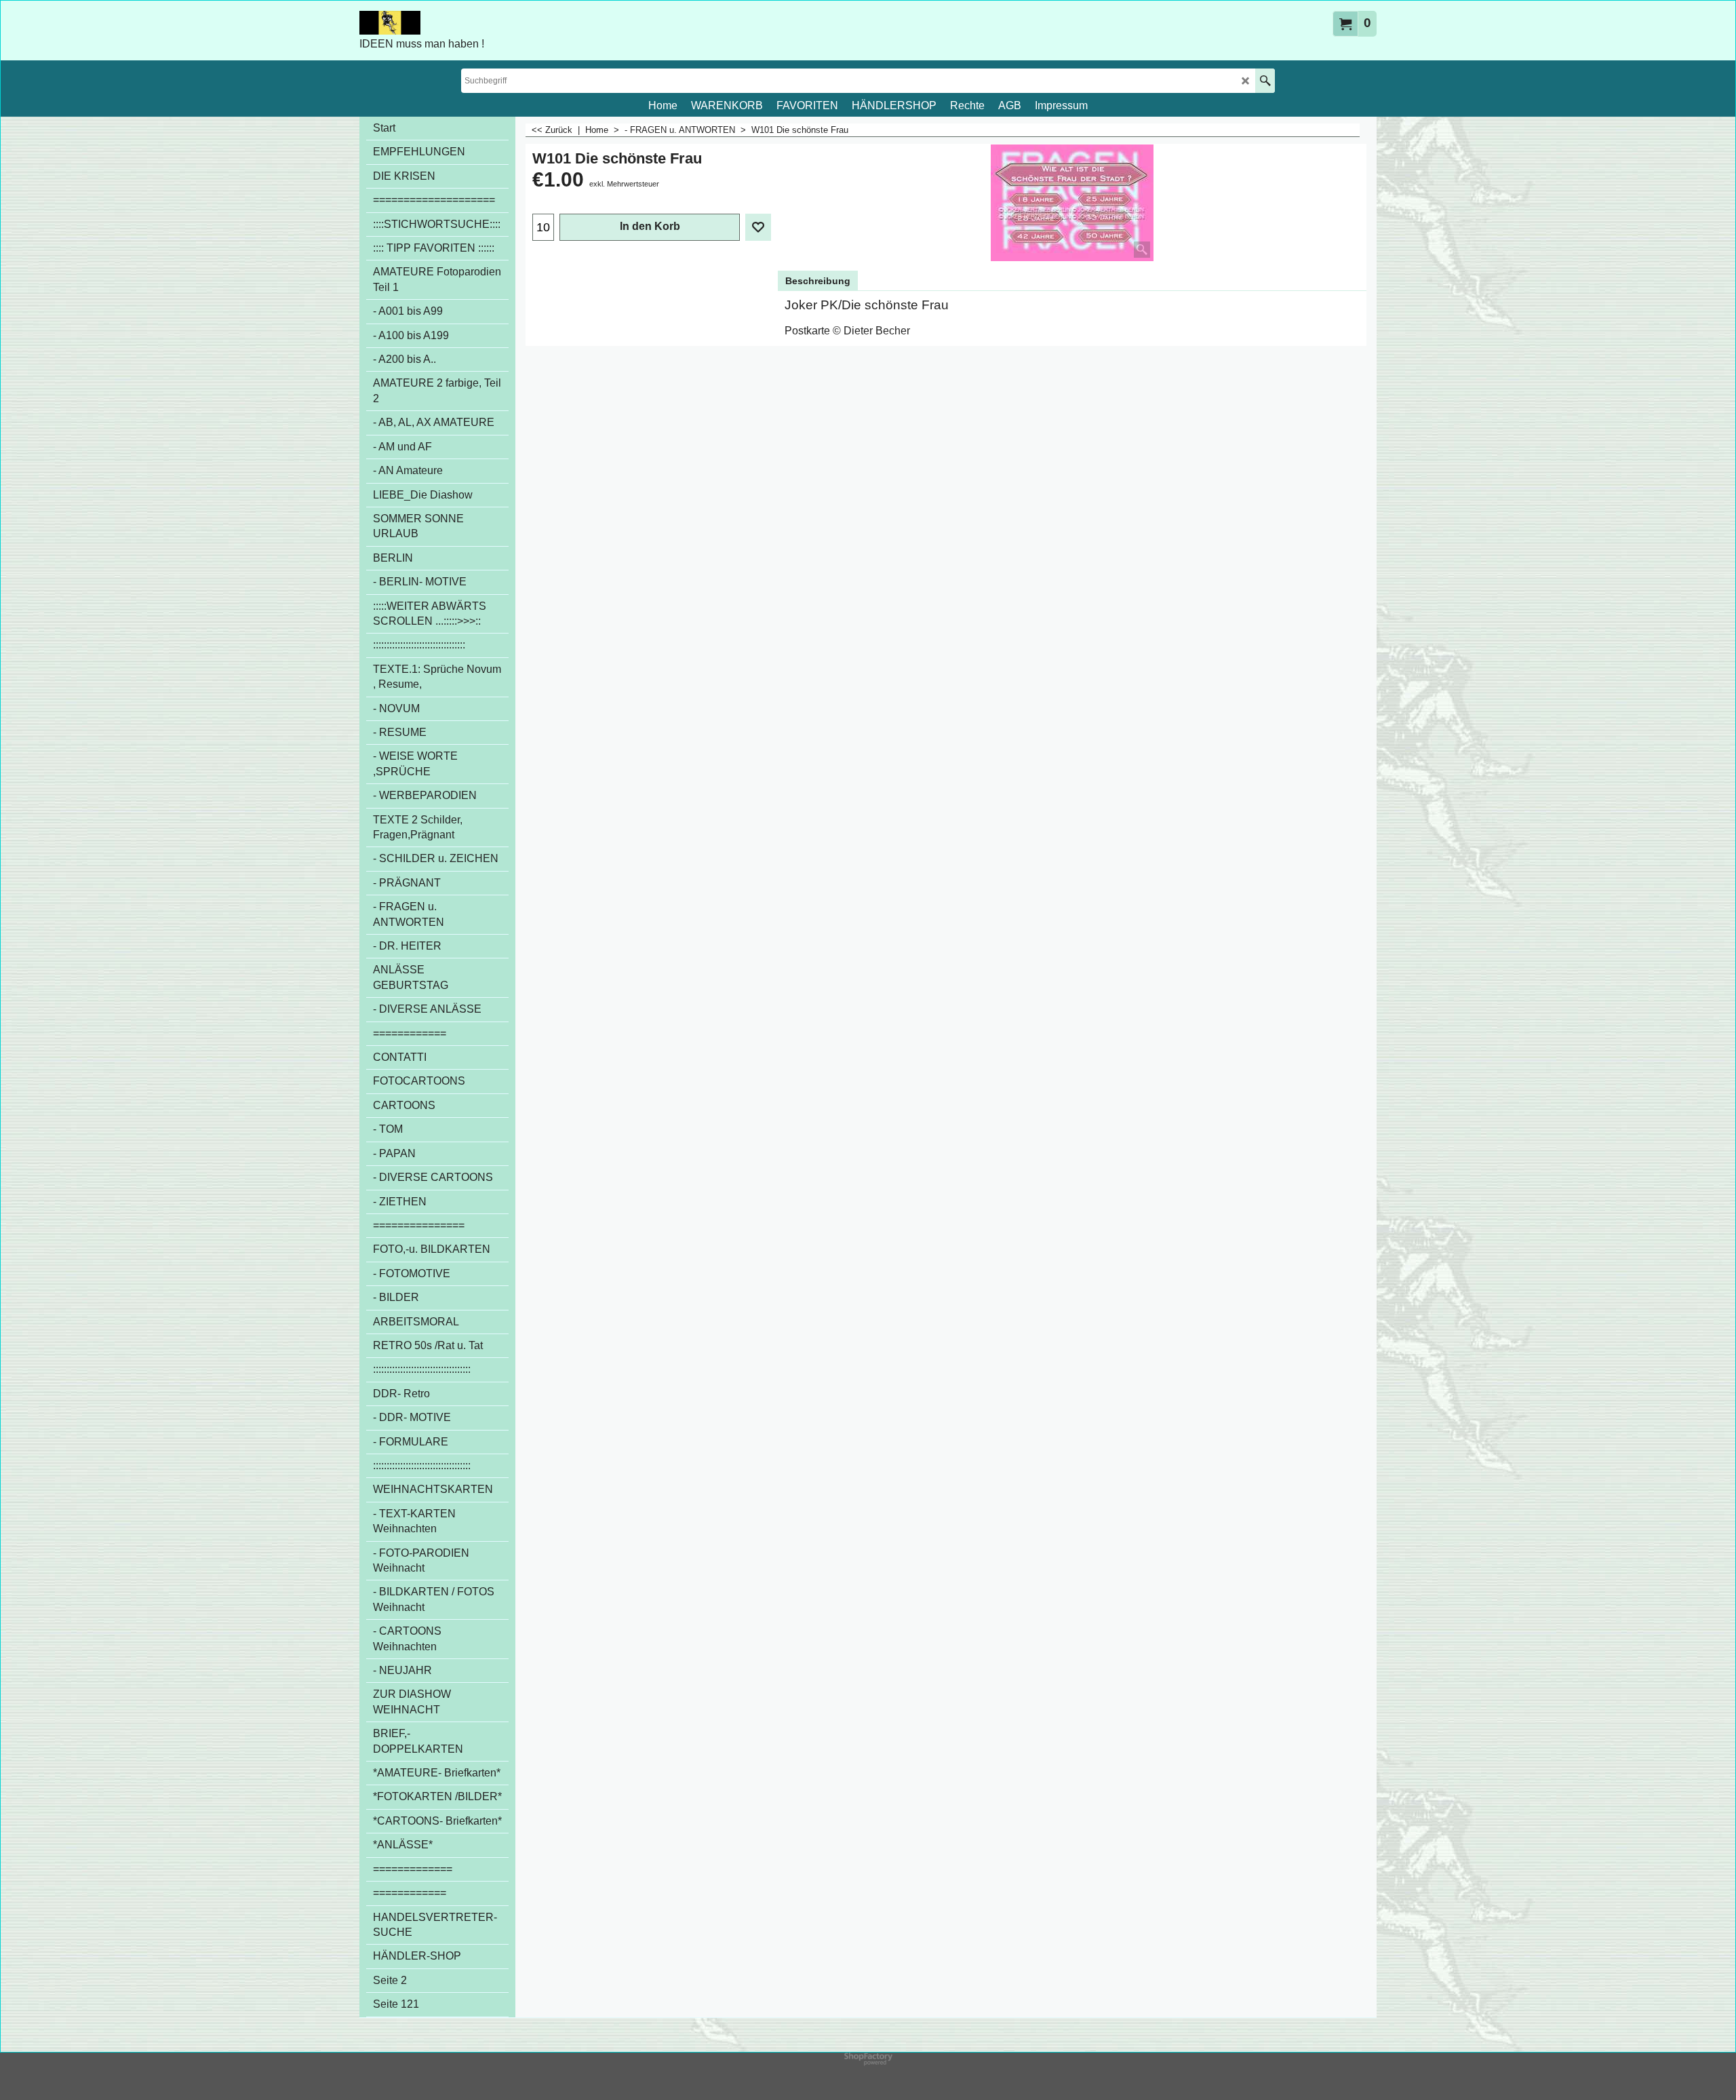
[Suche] (1265, 81)
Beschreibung (818, 281)
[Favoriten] (758, 227)
